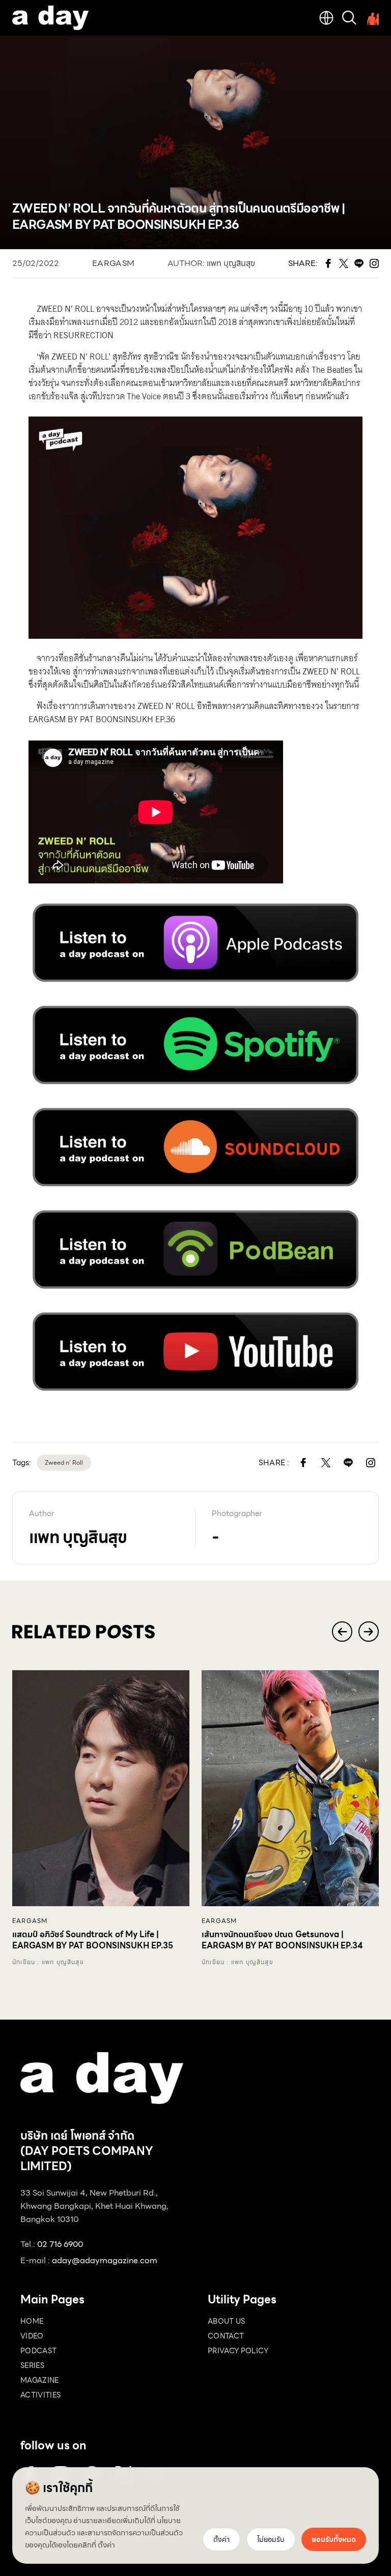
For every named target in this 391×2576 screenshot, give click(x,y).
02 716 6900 (60, 2244)
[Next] (369, 1632)
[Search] (349, 18)
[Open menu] (372, 18)
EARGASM (114, 263)
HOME (32, 2321)
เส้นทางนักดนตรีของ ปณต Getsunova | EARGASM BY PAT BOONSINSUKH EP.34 (282, 1940)
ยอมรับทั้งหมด (334, 2539)
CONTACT (226, 2336)
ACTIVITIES (41, 2395)
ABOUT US (227, 2321)
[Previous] (342, 1632)
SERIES (32, 2365)
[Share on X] (326, 1463)
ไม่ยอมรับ (271, 2539)
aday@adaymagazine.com (105, 2260)
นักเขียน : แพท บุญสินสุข (48, 1962)
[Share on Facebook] (303, 1463)
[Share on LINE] (348, 1463)
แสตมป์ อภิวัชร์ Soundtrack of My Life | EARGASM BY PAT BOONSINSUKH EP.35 (93, 1940)
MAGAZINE (40, 2380)
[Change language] (326, 18)
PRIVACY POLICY (238, 2351)
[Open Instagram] (371, 1463)
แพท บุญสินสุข (231, 263)
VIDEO (32, 2336)
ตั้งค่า (106, 2545)
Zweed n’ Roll (64, 1462)
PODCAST (38, 2351)
